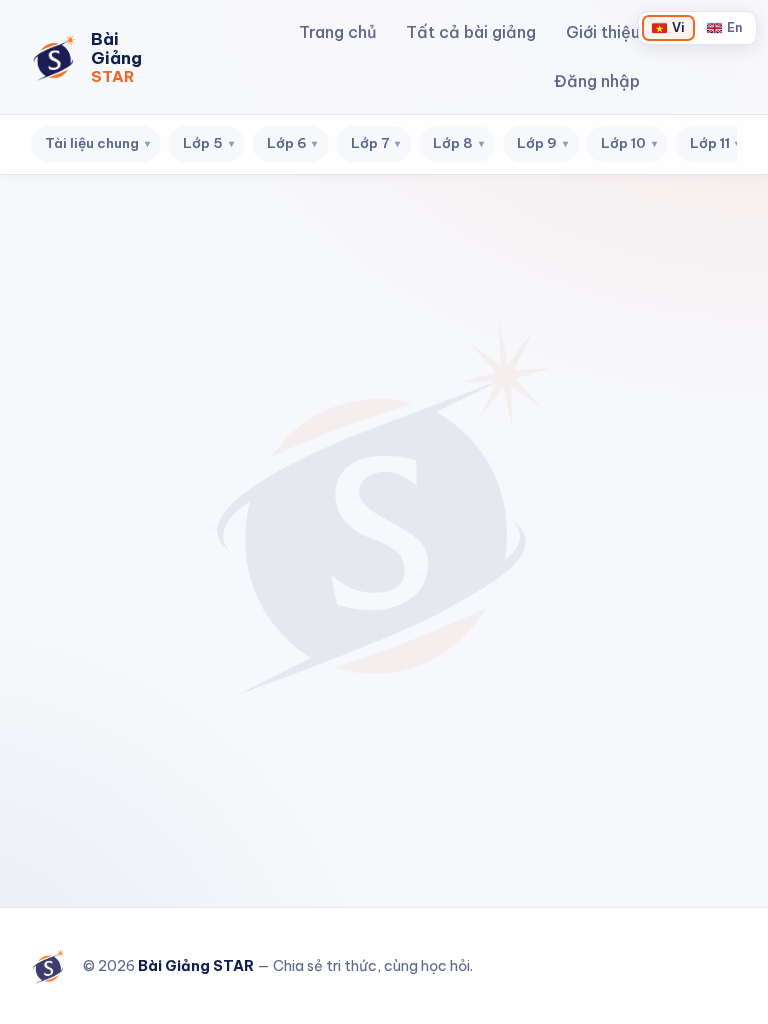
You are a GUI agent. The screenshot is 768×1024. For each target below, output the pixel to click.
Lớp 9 (542, 143)
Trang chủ (338, 32)
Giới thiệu (603, 32)
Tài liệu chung (97, 143)
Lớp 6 (292, 143)
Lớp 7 (376, 143)
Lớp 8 (458, 143)
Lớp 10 (629, 143)
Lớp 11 (715, 143)
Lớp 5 (208, 143)
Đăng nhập (597, 81)
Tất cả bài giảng (471, 32)
